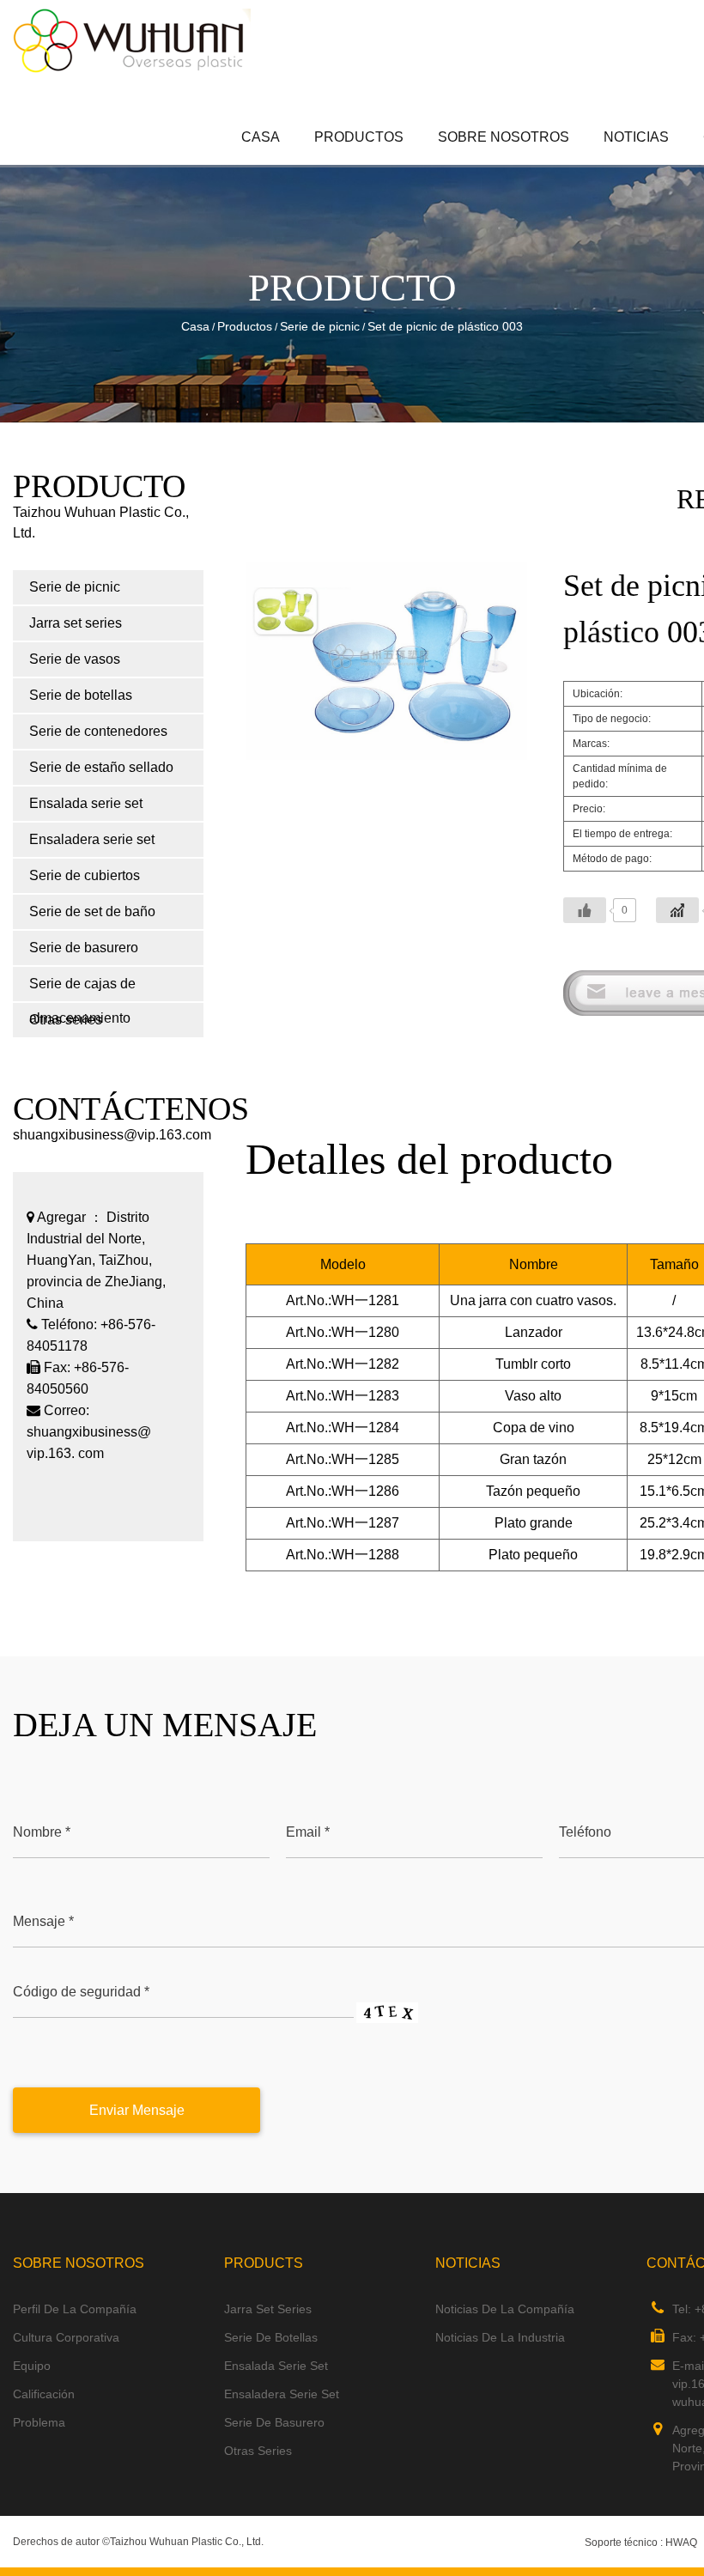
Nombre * (42, 1832)
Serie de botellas (81, 695)
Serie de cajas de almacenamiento (82, 989)
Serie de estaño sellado (101, 767)
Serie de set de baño (92, 911)
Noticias (636, 137)
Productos (359, 137)
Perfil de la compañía (75, 2309)
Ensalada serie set (86, 803)
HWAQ (681, 2543)
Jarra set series (389, 162)
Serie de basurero (84, 948)
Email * (308, 1832)
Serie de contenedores (98, 731)
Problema (39, 2422)
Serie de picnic (391, 164)
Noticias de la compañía (505, 2309)
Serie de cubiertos (85, 875)
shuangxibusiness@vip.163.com (112, 1135)
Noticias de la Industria (500, 2337)
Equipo (32, 2366)
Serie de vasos (75, 659)
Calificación (44, 2394)
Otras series (258, 2451)
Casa (261, 137)
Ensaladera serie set (92, 839)
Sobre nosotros (504, 137)
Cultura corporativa (66, 2337)
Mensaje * (43, 1921)
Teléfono (585, 1832)
